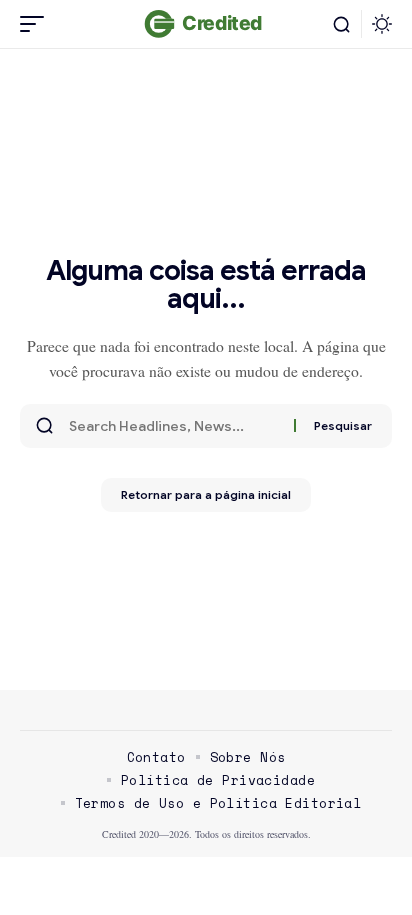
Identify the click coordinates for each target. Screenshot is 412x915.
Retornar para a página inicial (206, 494)
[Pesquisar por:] (174, 426)
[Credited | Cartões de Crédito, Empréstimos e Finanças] (205, 24)
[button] (37, 24)
